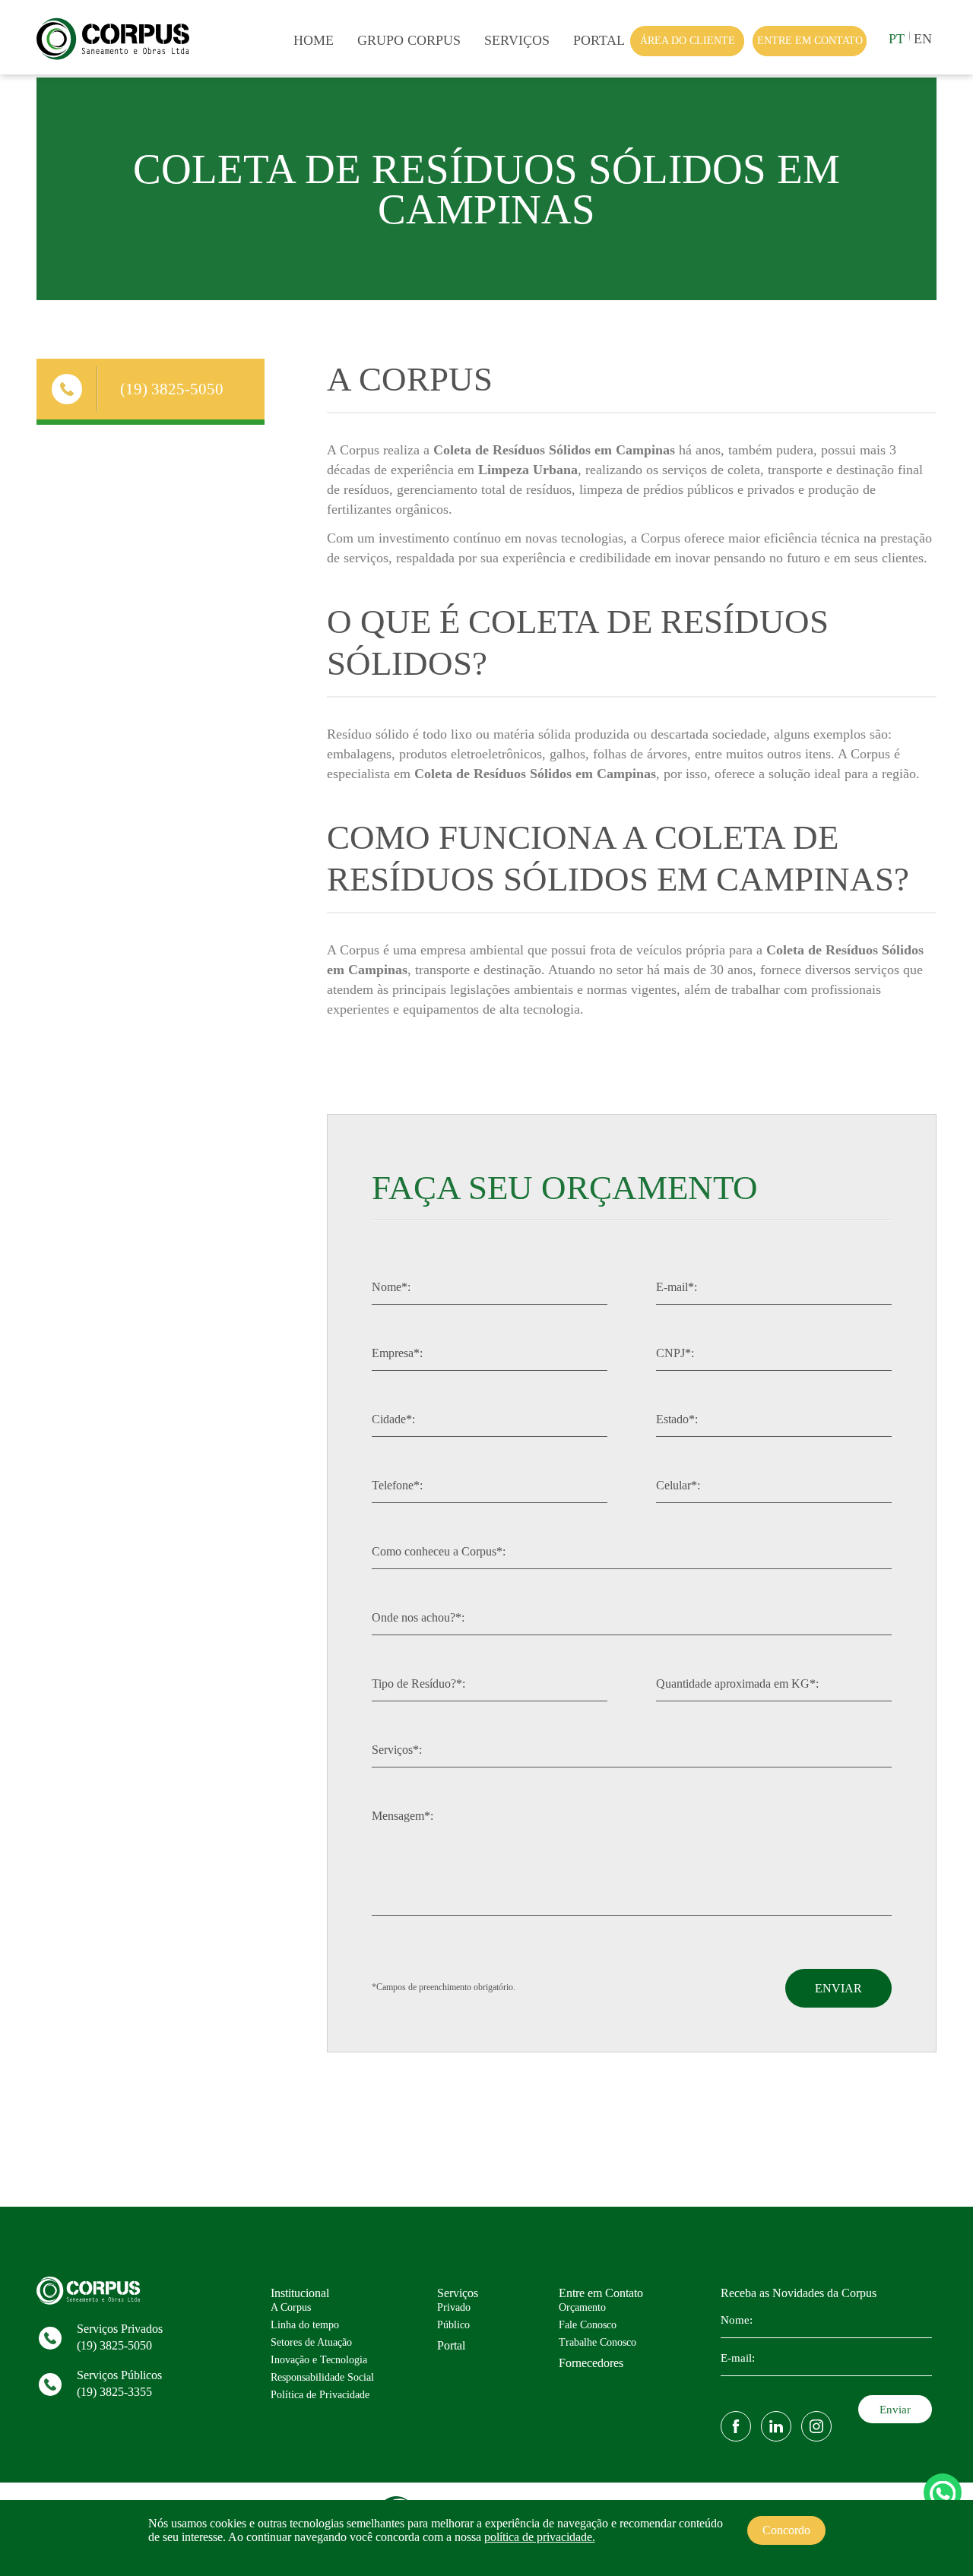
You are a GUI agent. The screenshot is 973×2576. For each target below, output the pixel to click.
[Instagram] (816, 2426)
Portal (599, 40)
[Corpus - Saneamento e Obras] (117, 59)
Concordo (786, 2530)
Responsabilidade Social (322, 2377)
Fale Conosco (588, 2325)
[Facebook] (736, 2426)
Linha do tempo (305, 2325)
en (923, 39)
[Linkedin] (776, 2426)
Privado (454, 2307)
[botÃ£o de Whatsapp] (943, 2492)
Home (314, 40)
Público (453, 2325)
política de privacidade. (540, 2537)
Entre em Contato (601, 2293)
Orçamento (582, 2307)
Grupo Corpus (409, 40)
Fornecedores (591, 2363)
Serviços (517, 40)
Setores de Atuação (311, 2342)
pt (897, 39)
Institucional (300, 2293)
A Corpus (291, 2307)
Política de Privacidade (320, 2395)
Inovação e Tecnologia (319, 2360)
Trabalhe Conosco (597, 2342)
